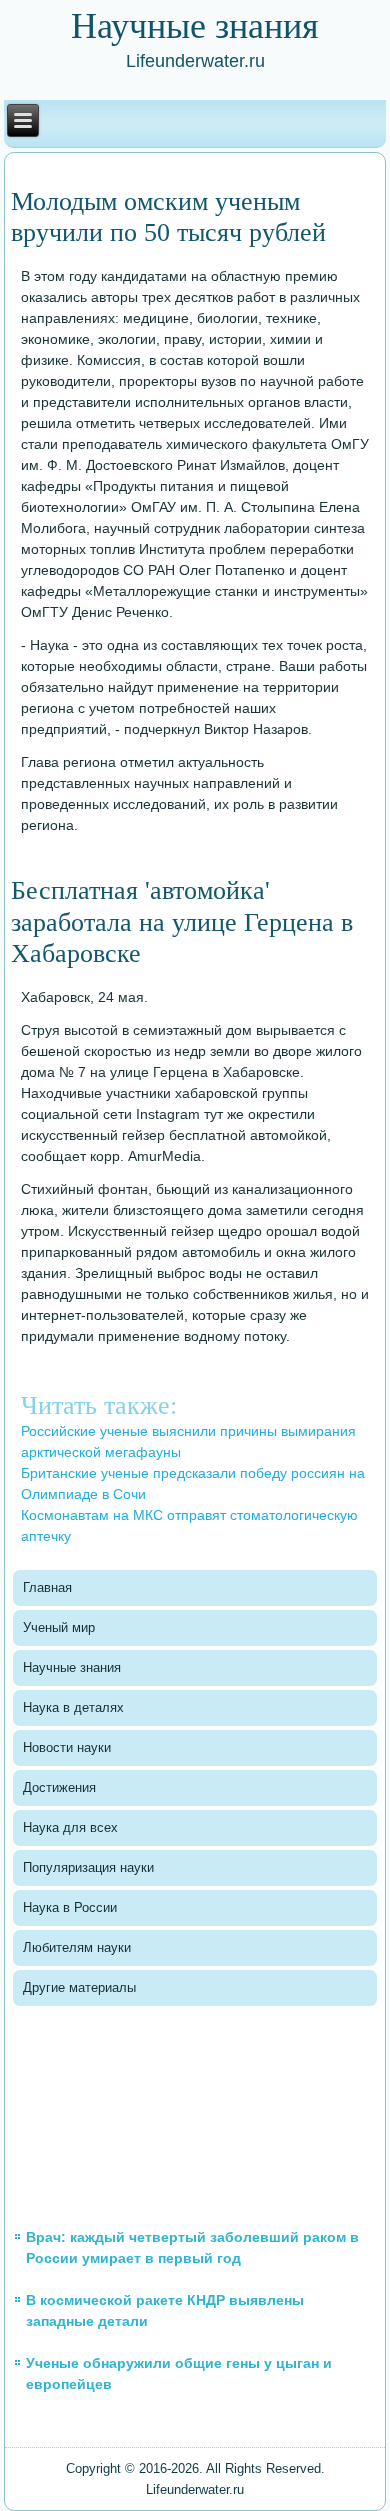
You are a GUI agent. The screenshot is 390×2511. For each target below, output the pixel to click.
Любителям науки (77, 1947)
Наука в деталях (73, 1707)
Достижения (59, 1787)
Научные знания (72, 1667)
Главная (47, 1587)
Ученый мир (59, 1627)
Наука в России (70, 1907)
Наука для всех (70, 1827)
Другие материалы (79, 1987)
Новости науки (67, 1747)
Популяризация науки (88, 1867)
